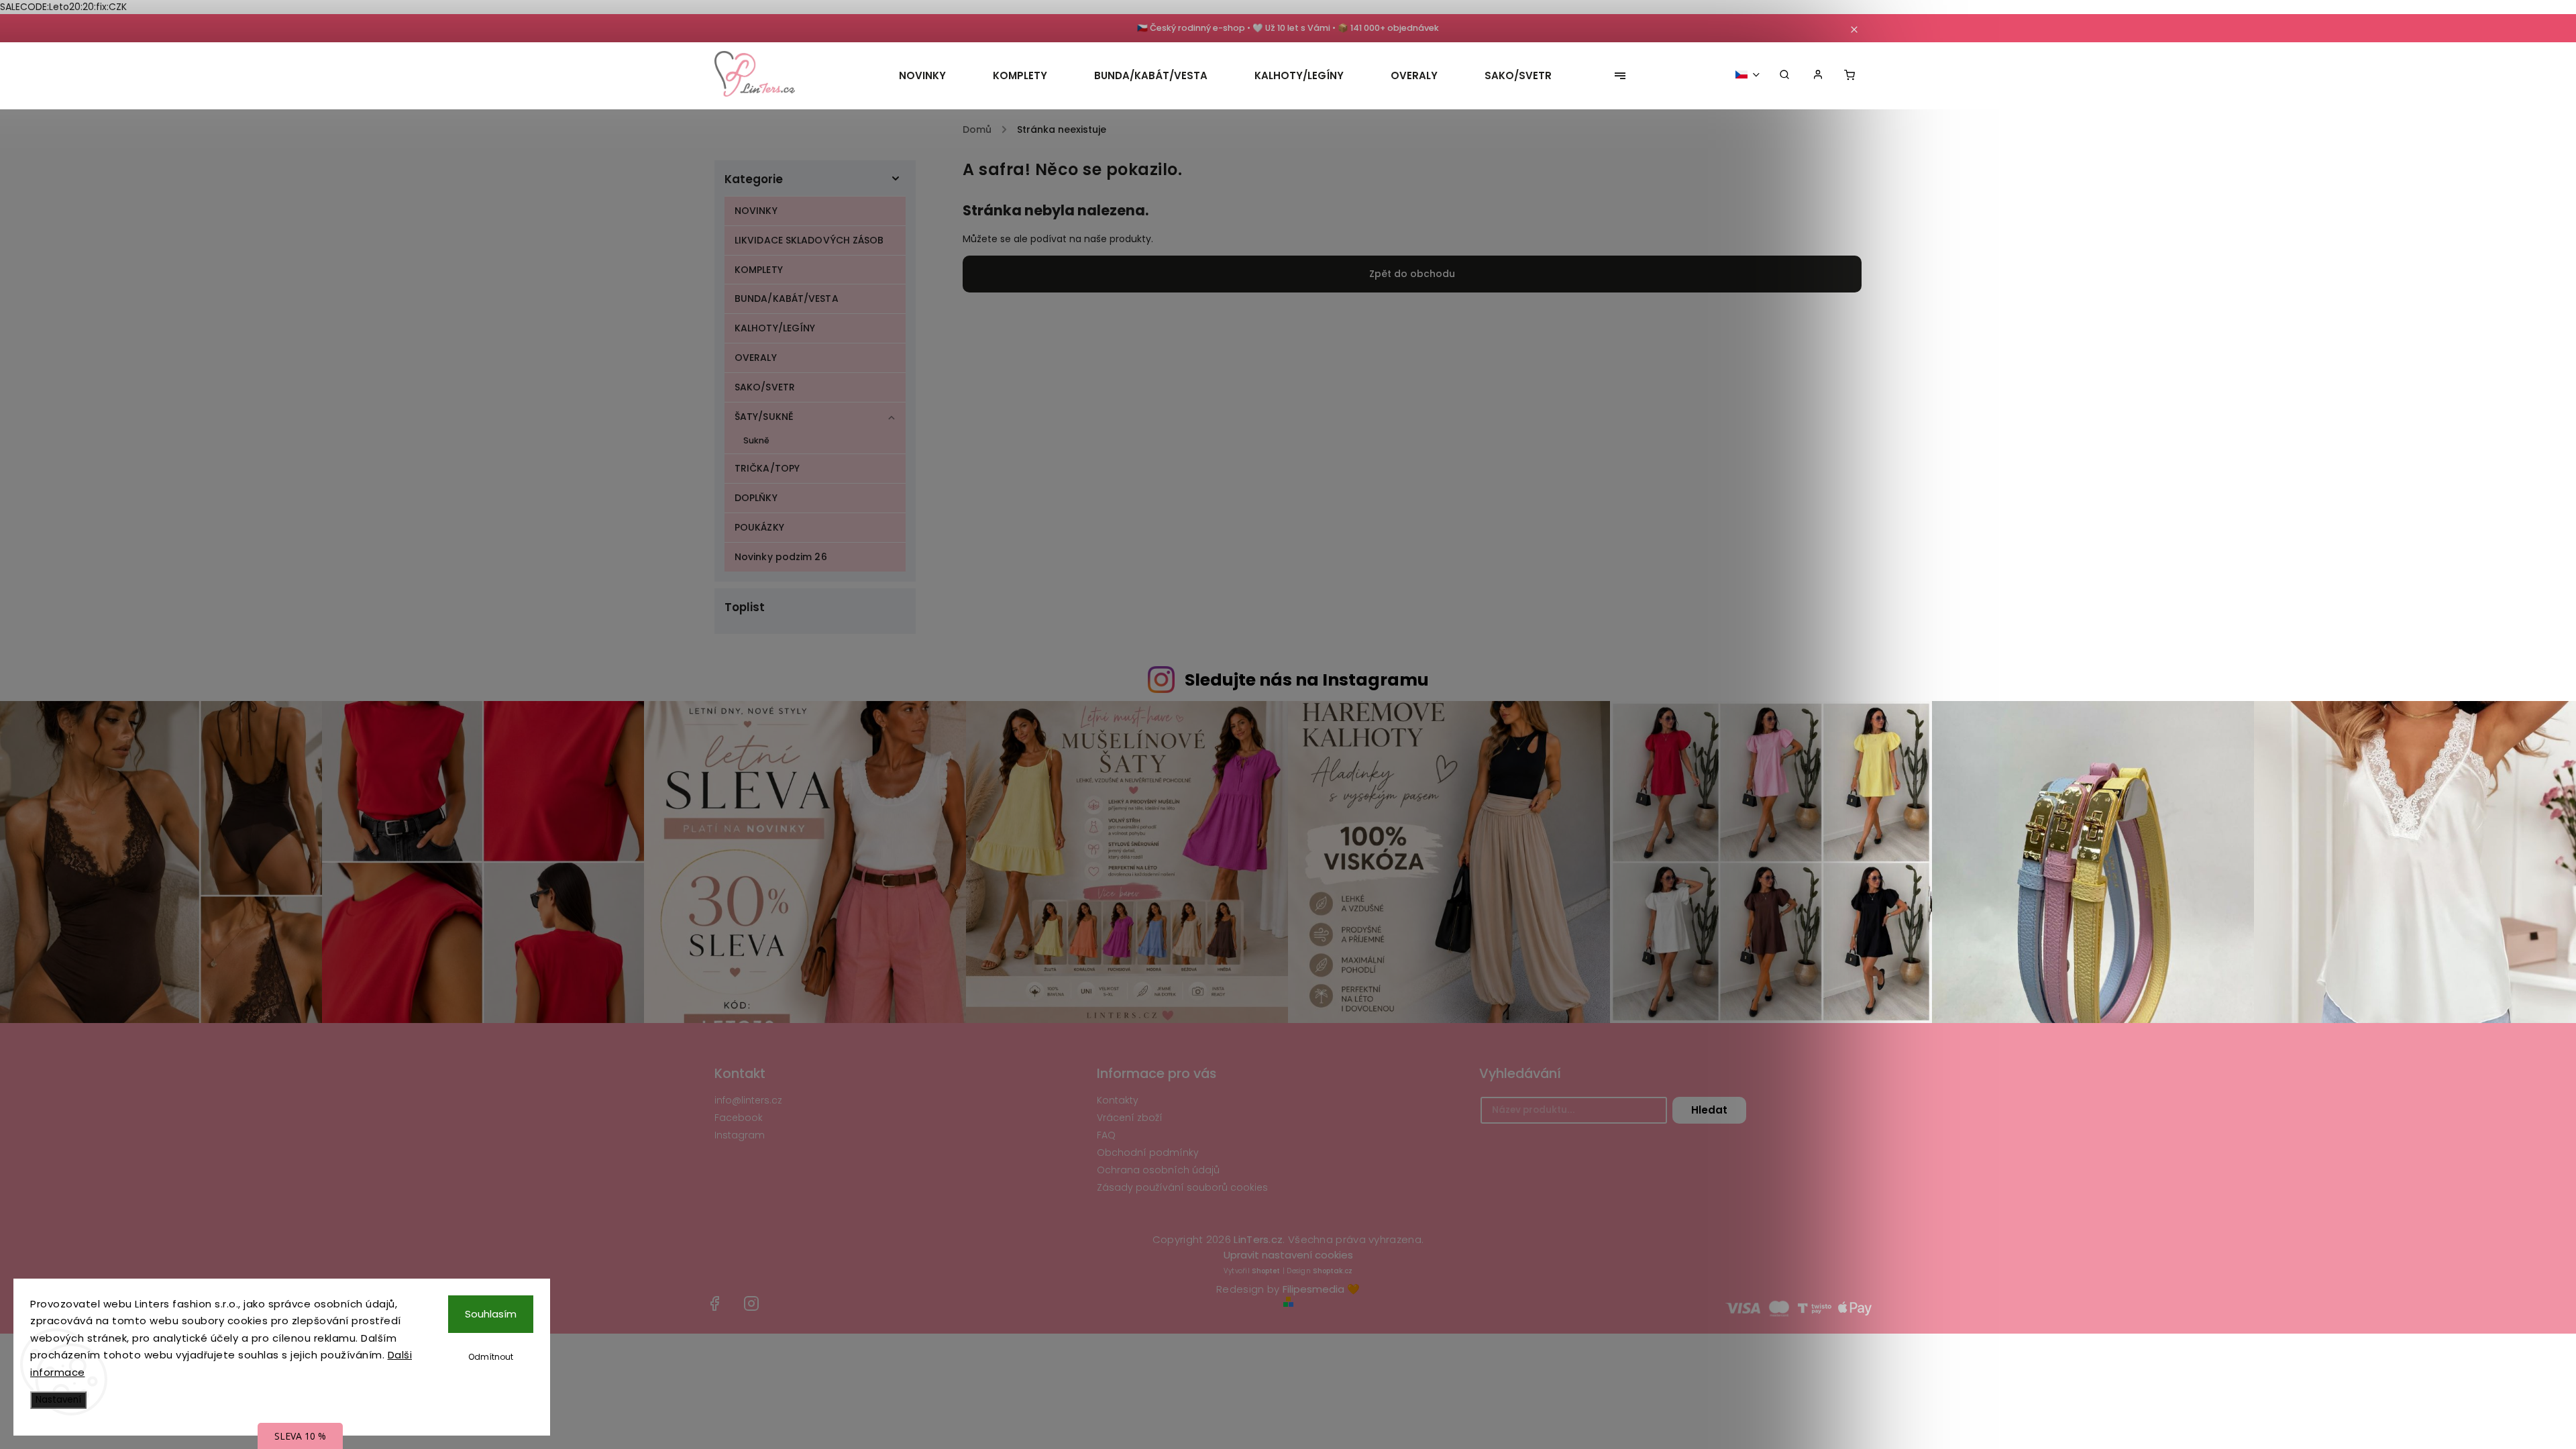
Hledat (1709, 1110)
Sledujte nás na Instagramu (1307, 680)
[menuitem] (934, 76)
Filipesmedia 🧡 (1321, 1289)
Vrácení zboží (1130, 1118)
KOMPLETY (759, 270)
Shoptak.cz (1333, 1271)
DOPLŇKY (756, 498)
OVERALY (756, 358)
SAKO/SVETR (765, 387)
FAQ (1106, 1135)
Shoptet (1266, 1271)
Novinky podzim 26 (781, 557)
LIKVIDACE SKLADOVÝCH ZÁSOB (809, 240)
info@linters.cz (748, 1100)
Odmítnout (491, 1357)
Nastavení (58, 1400)
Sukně (757, 440)
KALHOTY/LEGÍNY (775, 328)
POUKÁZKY (759, 527)
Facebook (739, 1118)
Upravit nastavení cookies (1288, 1255)
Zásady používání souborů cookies (1182, 1187)
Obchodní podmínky (1148, 1152)
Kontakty (1118, 1100)
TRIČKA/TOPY (767, 468)
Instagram (740, 1135)
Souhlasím (491, 1314)
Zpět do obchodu (1412, 274)
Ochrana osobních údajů (1158, 1170)
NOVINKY (756, 211)
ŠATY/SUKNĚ (764, 417)
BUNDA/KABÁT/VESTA (787, 299)
